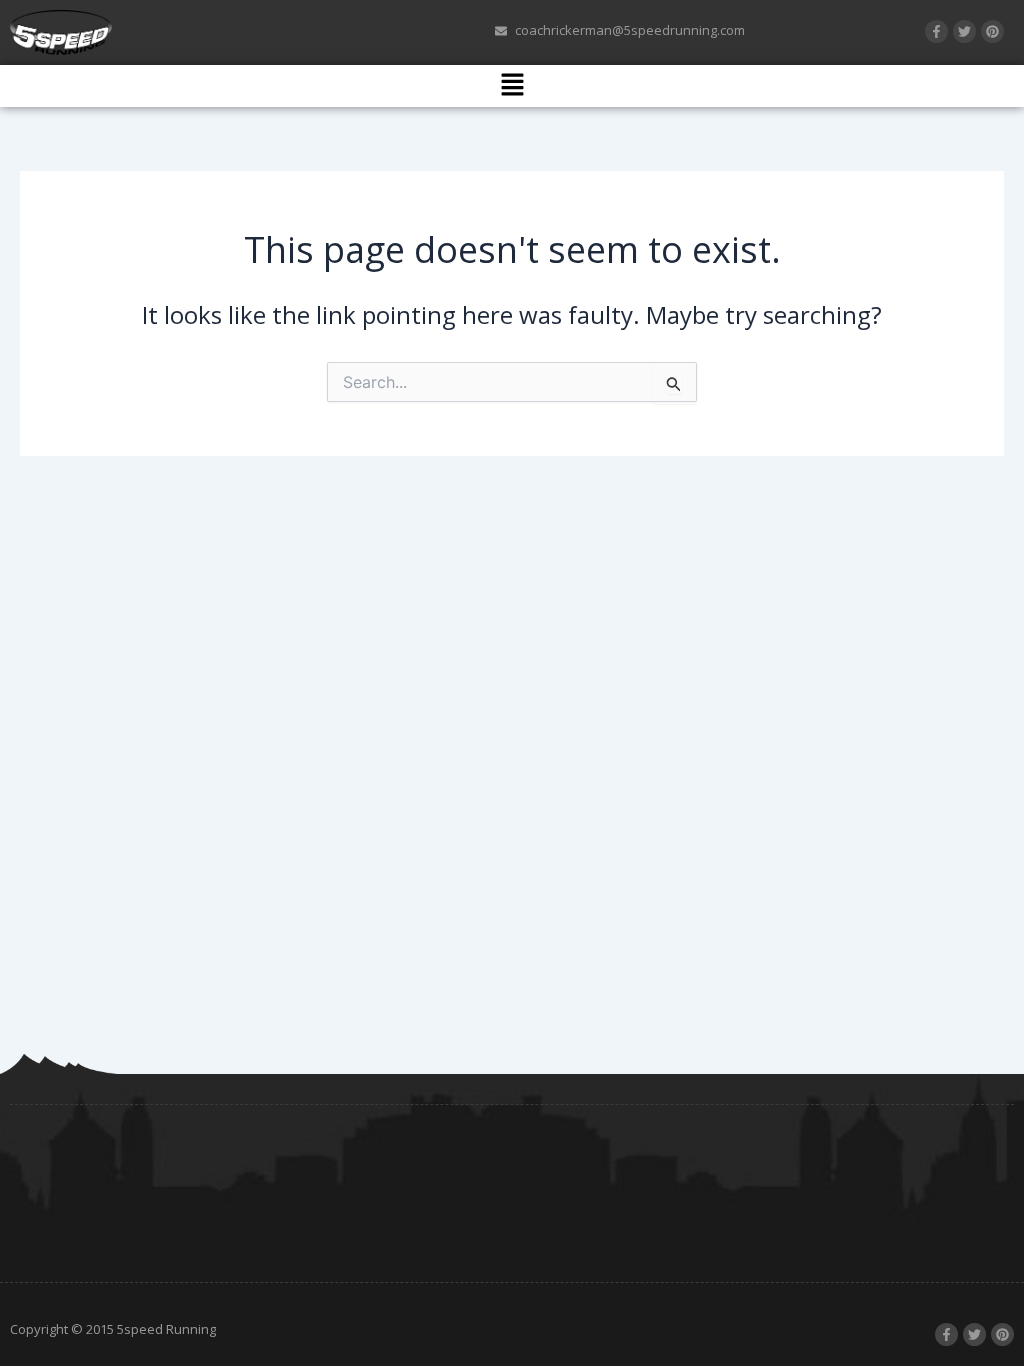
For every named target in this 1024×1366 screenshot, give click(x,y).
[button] (512, 86)
